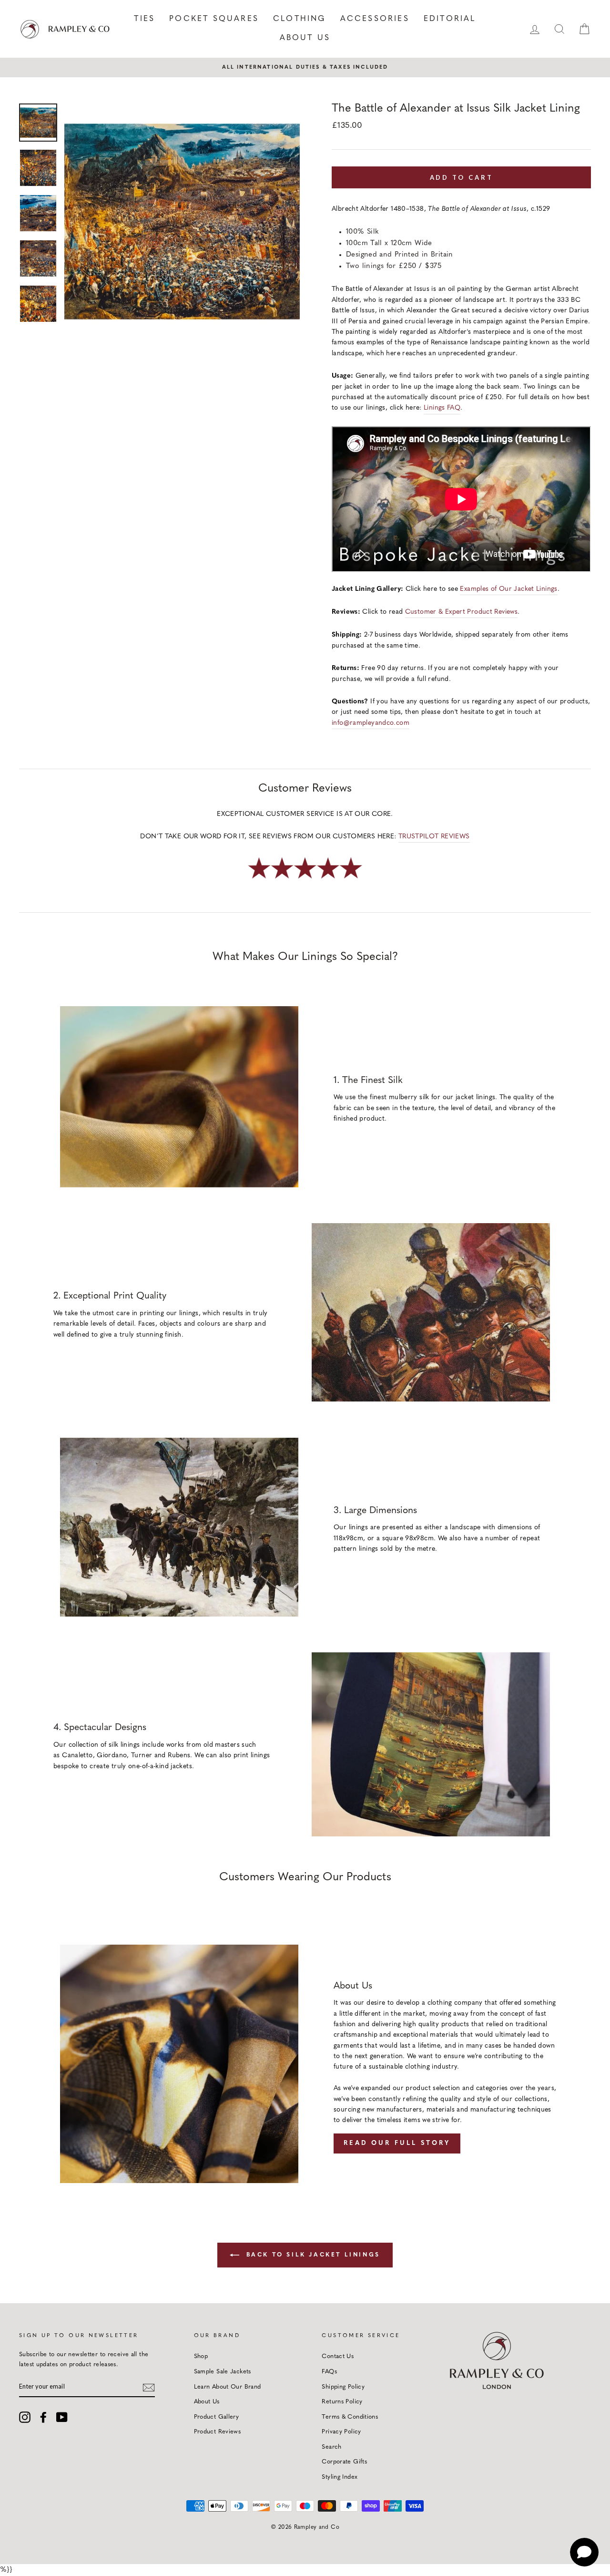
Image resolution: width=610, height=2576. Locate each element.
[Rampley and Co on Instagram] (25, 2417)
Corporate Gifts (344, 2462)
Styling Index (340, 2477)
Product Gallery (217, 2417)
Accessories (375, 19)
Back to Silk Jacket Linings (312, 2255)
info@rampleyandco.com (371, 723)
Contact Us (338, 2356)
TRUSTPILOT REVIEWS (434, 837)
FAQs (329, 2372)
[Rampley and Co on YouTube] (62, 2417)
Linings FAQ (442, 408)
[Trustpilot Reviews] (305, 880)
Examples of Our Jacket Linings (508, 589)
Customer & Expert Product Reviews (461, 612)
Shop (201, 2356)
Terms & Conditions (350, 2417)
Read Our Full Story (397, 2143)
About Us (305, 38)
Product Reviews (218, 2432)
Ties (144, 19)
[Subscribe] (149, 2387)
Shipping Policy (343, 2387)
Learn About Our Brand (228, 2387)
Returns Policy (342, 2402)
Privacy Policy (341, 2432)
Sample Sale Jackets (223, 2372)
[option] (305, 67)
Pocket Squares (214, 19)
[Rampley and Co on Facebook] (43, 2417)
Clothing (300, 19)
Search (331, 2447)
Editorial (450, 19)
